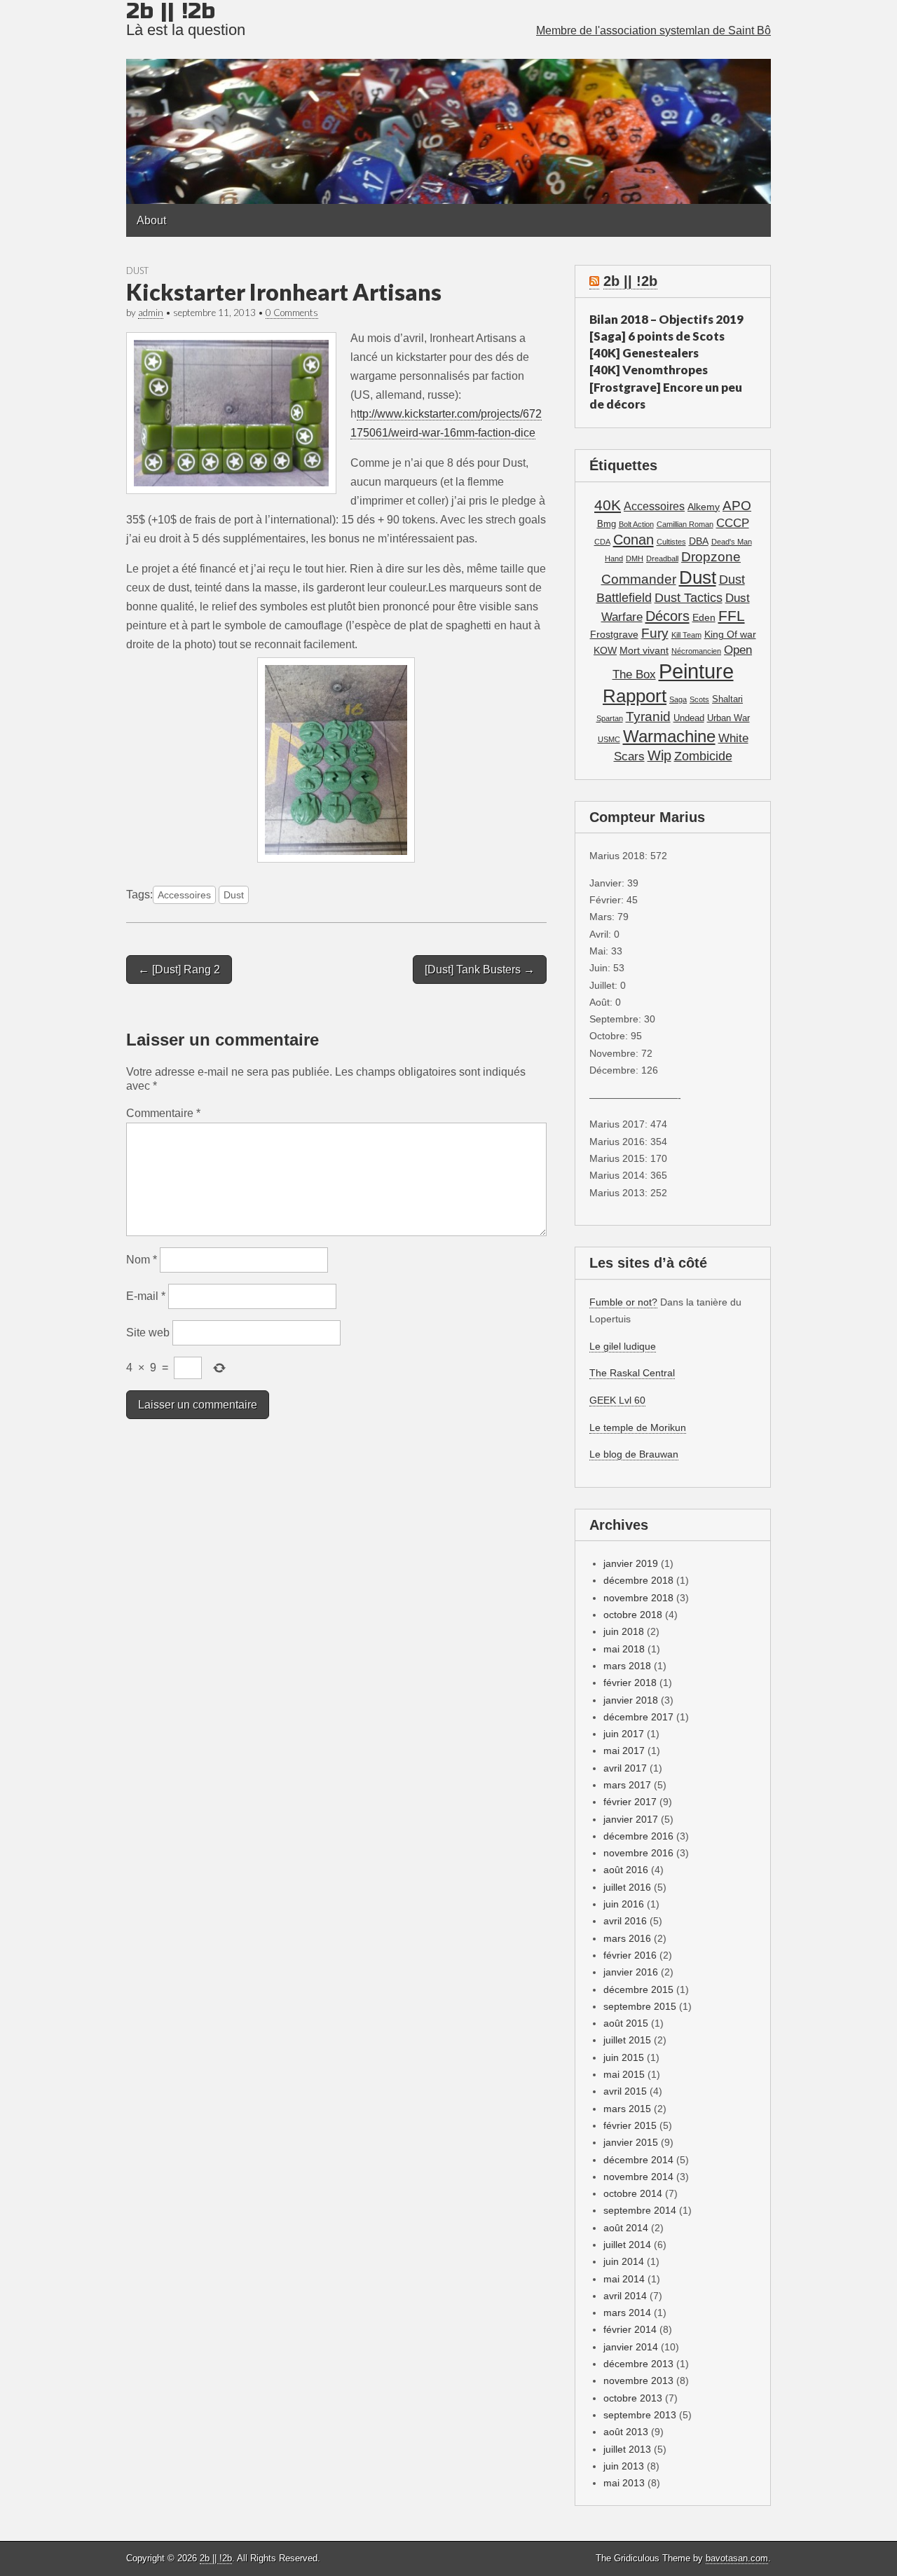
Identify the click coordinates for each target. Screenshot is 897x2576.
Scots (699, 699)
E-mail (146, 1296)
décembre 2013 (638, 2364)
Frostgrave (614, 634)
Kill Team (686, 635)
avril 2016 (625, 1921)
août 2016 (626, 1870)
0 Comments (292, 313)
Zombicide (703, 756)
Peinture (696, 671)
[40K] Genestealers (644, 353)
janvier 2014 (631, 2347)
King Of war (730, 634)
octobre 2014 (633, 2193)
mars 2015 (627, 2109)
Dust (137, 270)
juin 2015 (624, 2057)
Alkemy (704, 507)
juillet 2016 (627, 1887)
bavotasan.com (737, 2558)
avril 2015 (625, 2091)
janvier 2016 (631, 1972)
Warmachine (669, 736)
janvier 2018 (631, 1700)
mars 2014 (627, 2313)
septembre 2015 (640, 2006)
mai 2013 (624, 2483)
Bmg (607, 524)
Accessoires (184, 895)
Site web (148, 1332)
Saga (678, 699)
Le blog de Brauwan (634, 1454)
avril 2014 (625, 2296)
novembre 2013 (638, 2380)
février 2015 (630, 2125)
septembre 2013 (640, 2415)
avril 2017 (625, 1768)
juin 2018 (624, 1631)
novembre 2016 (638, 1853)
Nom (142, 1260)
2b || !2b (630, 281)
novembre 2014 (638, 2177)
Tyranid (648, 717)
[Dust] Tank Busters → (480, 970)
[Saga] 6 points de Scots (657, 336)
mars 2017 (627, 1785)
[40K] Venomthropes (649, 370)
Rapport (635, 696)
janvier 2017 (631, 1819)
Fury (655, 633)
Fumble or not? (623, 1302)
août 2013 (626, 2432)
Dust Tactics (689, 598)
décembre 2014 (638, 2160)
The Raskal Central (632, 1373)
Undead (689, 718)
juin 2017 (624, 1734)
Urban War (728, 718)
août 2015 (626, 2023)
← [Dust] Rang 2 (179, 970)
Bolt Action (636, 524)
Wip (659, 755)
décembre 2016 (638, 1836)
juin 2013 (624, 2466)
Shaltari (727, 699)
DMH (635, 559)
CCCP (733, 523)
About (151, 220)
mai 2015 (624, 2074)
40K (608, 505)
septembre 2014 (640, 2210)
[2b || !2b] (448, 102)
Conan (634, 540)
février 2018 (630, 1683)
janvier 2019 (631, 1563)
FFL (732, 616)
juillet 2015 (627, 2040)
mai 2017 (624, 1751)
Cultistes (671, 542)
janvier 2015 (631, 2142)
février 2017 (630, 1802)
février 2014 (630, 2329)
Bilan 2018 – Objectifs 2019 (666, 319)
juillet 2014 (627, 2245)
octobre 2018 (633, 1615)
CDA (602, 542)
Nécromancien (696, 651)
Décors (667, 616)
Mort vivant (644, 650)
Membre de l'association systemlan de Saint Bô (653, 30)
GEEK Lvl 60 (617, 1400)
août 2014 (626, 2228)
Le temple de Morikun (638, 1427)
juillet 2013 (627, 2449)
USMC (609, 739)
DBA (699, 541)
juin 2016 (624, 1904)
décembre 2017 (638, 1717)
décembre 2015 (638, 1989)
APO (737, 505)
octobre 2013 (633, 2398)
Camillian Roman (685, 524)
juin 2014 (624, 2261)
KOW (605, 650)
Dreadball (662, 559)
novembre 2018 (638, 1598)
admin (151, 313)
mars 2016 (627, 1938)
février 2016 (630, 1955)
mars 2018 (627, 1666)
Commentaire (163, 1113)
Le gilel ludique (623, 1346)
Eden (704, 617)
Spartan (610, 718)
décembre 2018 (638, 1580)
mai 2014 (624, 2279)
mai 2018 (624, 1649)
